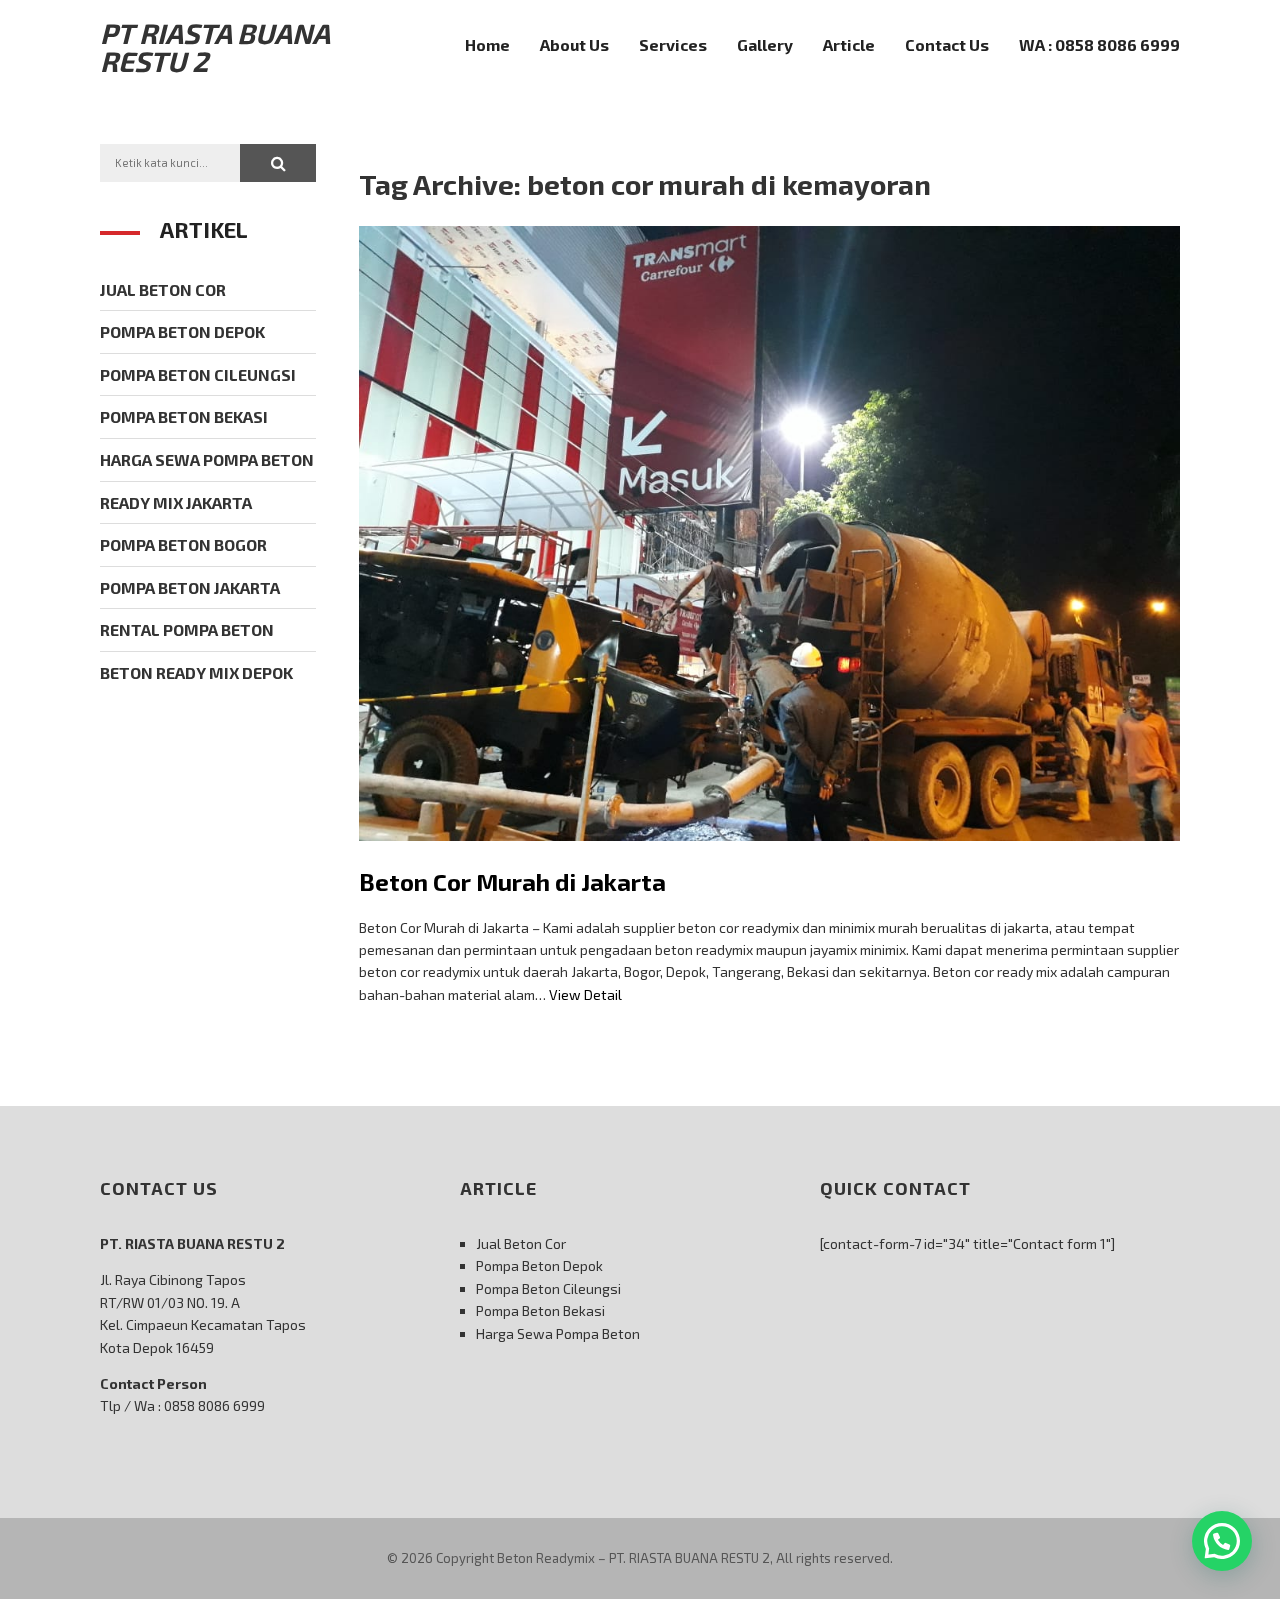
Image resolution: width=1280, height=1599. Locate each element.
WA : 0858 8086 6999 (1099, 44)
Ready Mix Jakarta (176, 502)
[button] (278, 163)
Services (673, 44)
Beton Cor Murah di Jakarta (512, 881)
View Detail (585, 994)
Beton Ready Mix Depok (196, 672)
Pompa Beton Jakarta (190, 587)
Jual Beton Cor (163, 289)
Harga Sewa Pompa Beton (207, 459)
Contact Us (947, 44)
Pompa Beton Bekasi (184, 416)
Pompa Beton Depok (182, 331)
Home (487, 44)
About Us (574, 44)
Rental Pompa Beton (187, 629)
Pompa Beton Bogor (183, 544)
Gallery (765, 44)
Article (849, 44)
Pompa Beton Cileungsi (198, 374)
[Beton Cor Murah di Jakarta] (769, 855)
